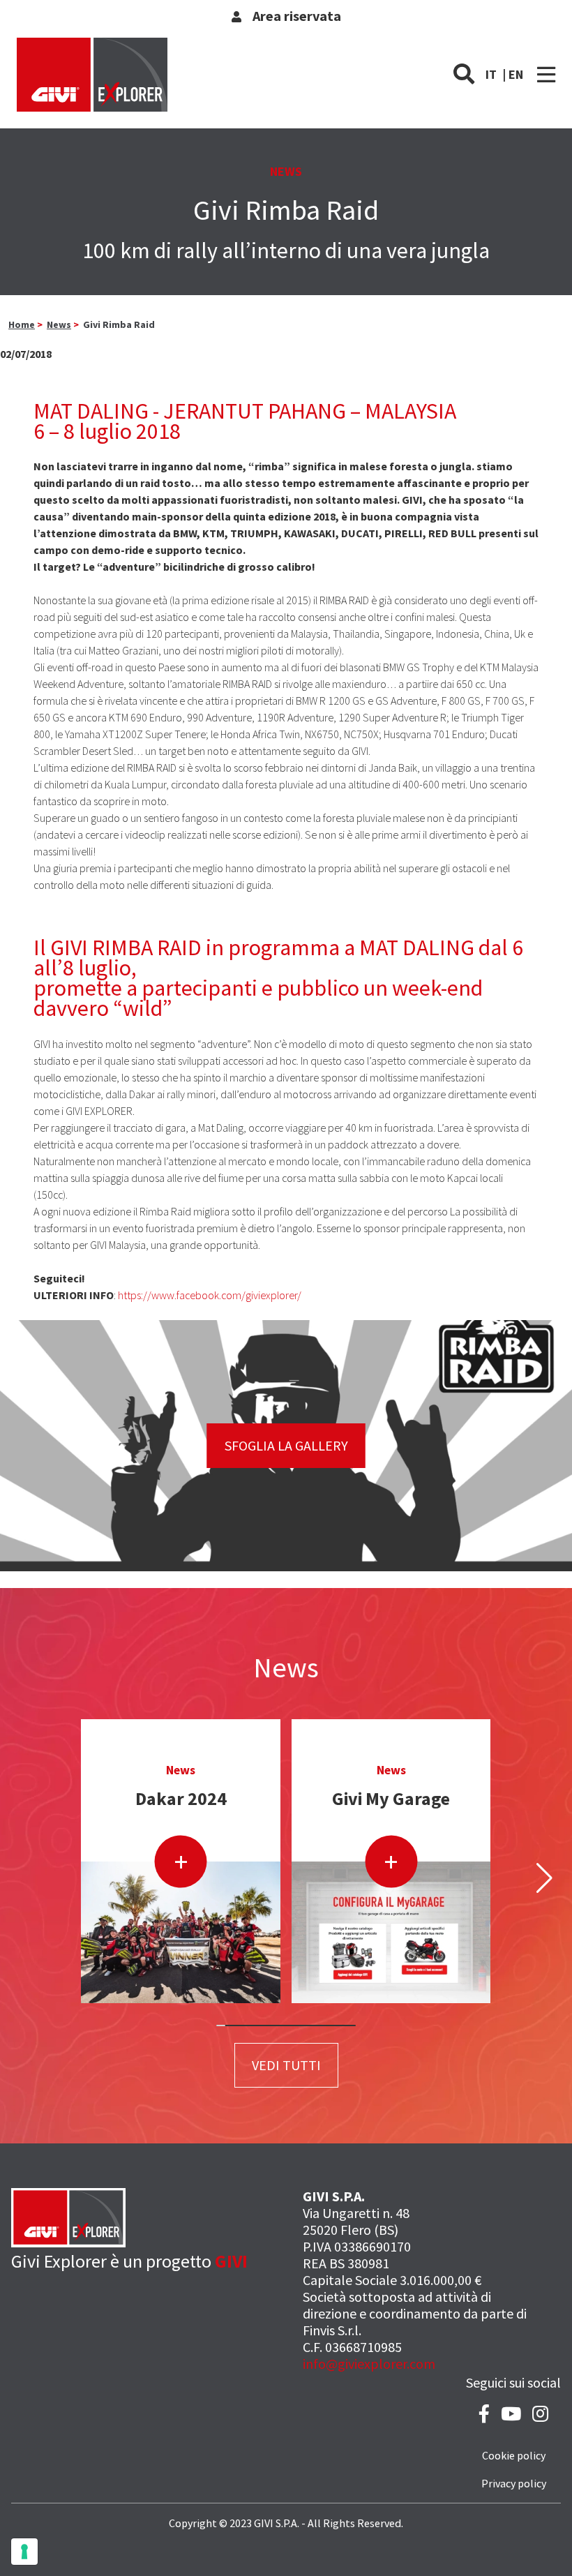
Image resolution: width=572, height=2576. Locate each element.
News (59, 324)
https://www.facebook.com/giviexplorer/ (210, 1295)
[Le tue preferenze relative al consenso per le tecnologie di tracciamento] (24, 2552)
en (516, 74)
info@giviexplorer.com (369, 2364)
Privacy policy (514, 2483)
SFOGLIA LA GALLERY (286, 1445)
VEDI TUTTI (286, 2065)
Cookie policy (514, 2455)
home (22, 324)
